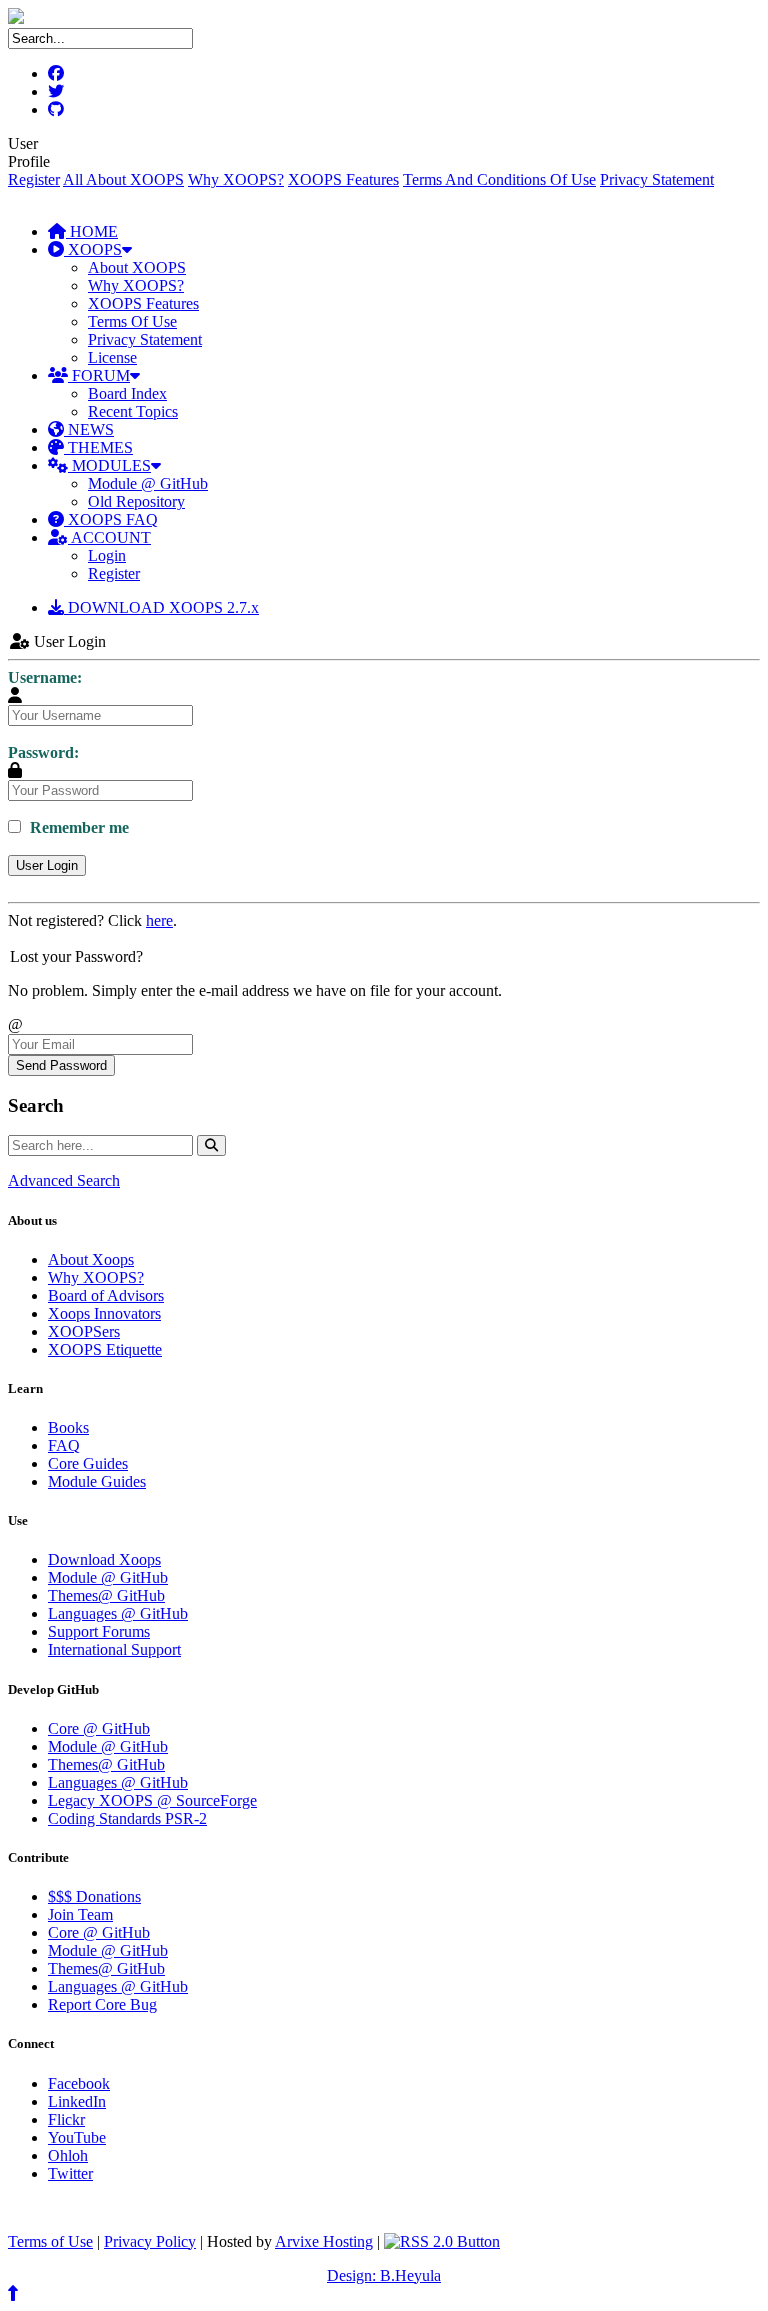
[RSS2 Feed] (442, 2241)
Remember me (77, 827)
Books (68, 1427)
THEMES (98, 447)
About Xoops (91, 1259)
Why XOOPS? (236, 179)
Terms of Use (50, 2241)
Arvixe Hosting (324, 2241)
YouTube (77, 2137)
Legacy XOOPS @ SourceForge (152, 1800)
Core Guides (88, 1463)
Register (34, 179)
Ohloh (68, 2155)
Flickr (66, 2119)
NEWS (89, 429)
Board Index (127, 393)
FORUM (99, 375)
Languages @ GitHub (118, 1613)
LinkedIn (77, 2101)
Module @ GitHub (148, 483)
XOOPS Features (343, 179)
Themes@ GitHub (106, 1595)
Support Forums (99, 1631)
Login (107, 555)
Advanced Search (64, 1180)
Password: (43, 752)
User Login (47, 865)
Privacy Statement (657, 179)
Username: (45, 677)
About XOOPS (137, 267)
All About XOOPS (123, 179)
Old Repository (136, 501)
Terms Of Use (132, 321)
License (112, 357)
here (159, 920)
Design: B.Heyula (384, 2275)
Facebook (79, 2083)
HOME (92, 231)
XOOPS (93, 249)
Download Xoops (104, 1559)
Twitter (70, 2173)
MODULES (109, 465)
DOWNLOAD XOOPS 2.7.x (161, 607)
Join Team (80, 1914)
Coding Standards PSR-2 (127, 1818)
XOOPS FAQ (111, 519)
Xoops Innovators (104, 1313)
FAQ (64, 1445)
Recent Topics (133, 411)
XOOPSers (84, 1331)
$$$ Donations (94, 1896)
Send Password (61, 1065)
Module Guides (97, 1481)
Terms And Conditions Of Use (499, 179)
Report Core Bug (102, 2004)
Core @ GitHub (99, 1728)
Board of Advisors (106, 1295)
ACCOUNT (109, 537)
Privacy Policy (150, 2241)
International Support (114, 1649)
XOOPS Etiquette (105, 1349)
